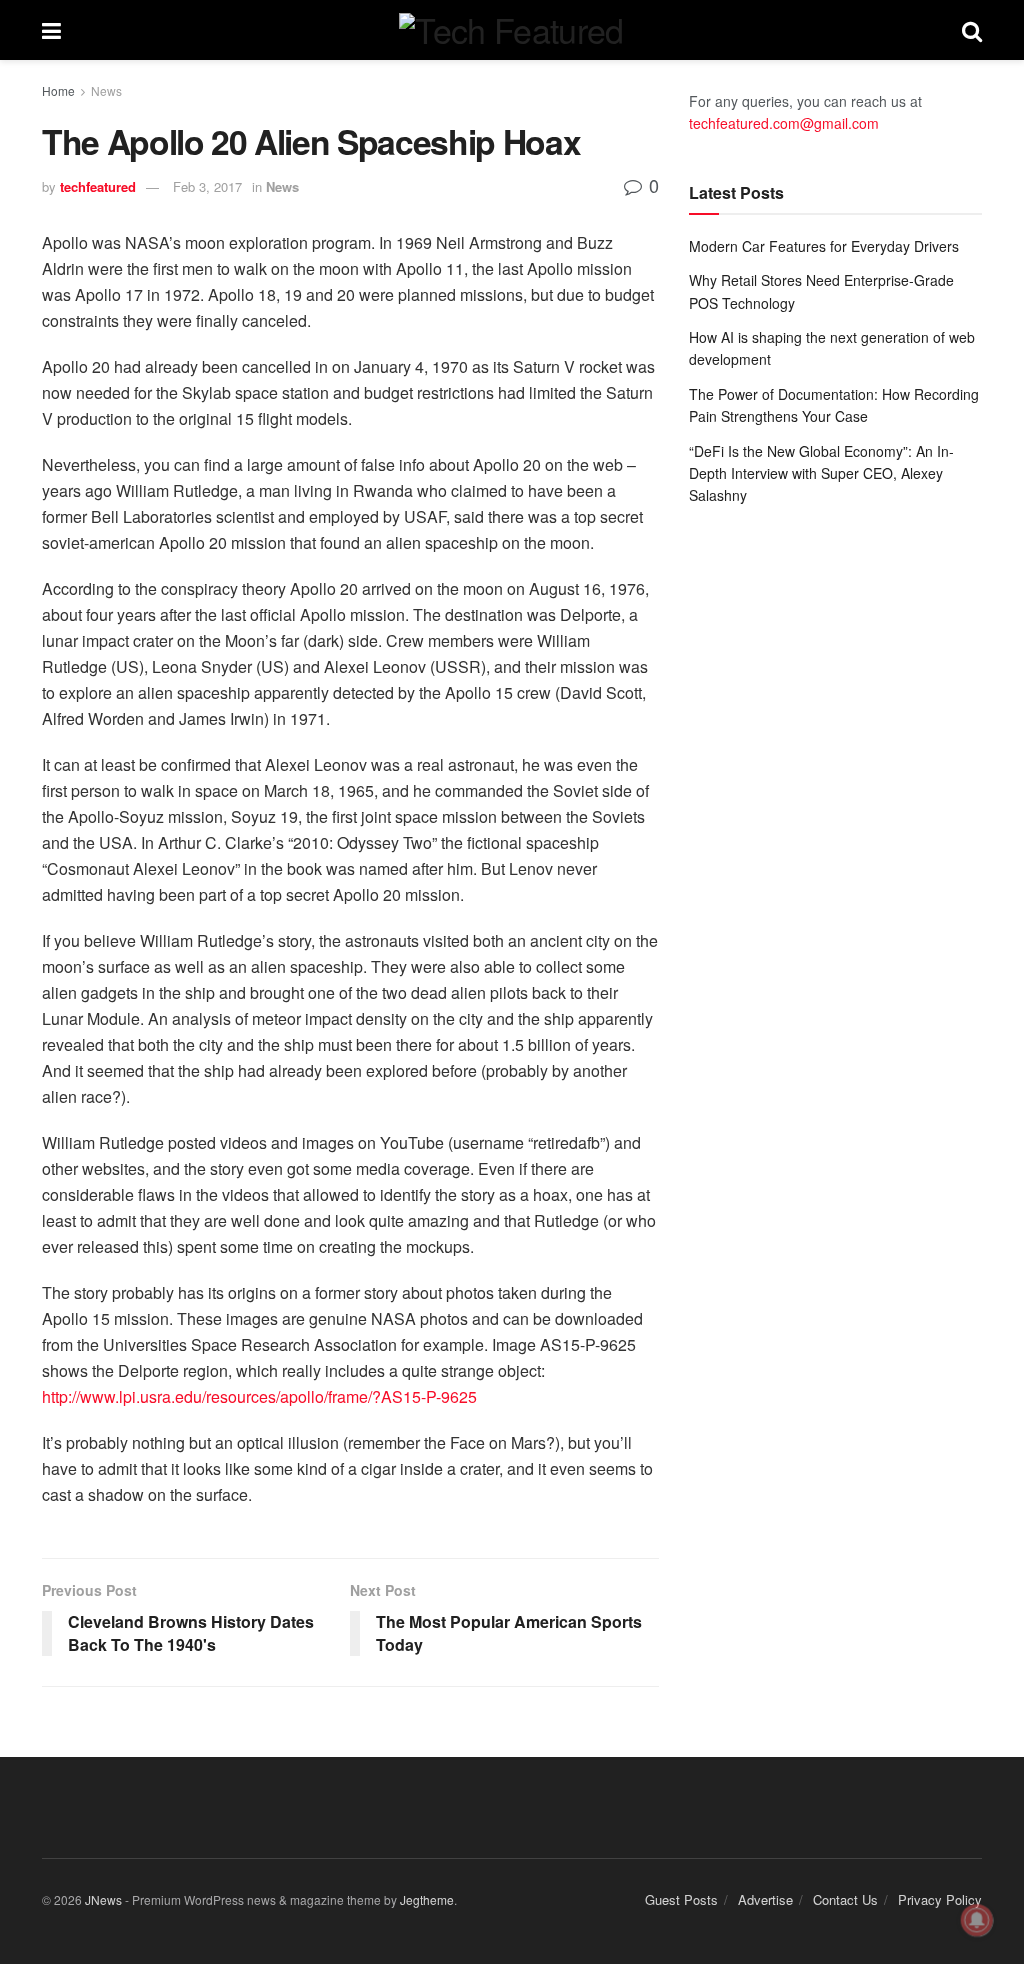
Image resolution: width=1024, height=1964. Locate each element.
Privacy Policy (940, 1899)
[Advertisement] (835, 672)
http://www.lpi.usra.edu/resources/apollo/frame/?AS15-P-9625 (259, 1396)
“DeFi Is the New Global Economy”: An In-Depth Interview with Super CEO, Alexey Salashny (821, 473)
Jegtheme (427, 1899)
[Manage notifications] (977, 1920)
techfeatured (98, 186)
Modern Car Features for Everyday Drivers (824, 246)
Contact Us (845, 1899)
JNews (103, 1899)
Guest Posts (681, 1899)
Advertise (765, 1899)
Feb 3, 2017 (207, 186)
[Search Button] (972, 30)
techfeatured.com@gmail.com (784, 123)
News (106, 90)
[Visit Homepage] (511, 30)
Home (58, 90)
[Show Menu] (51, 30)
